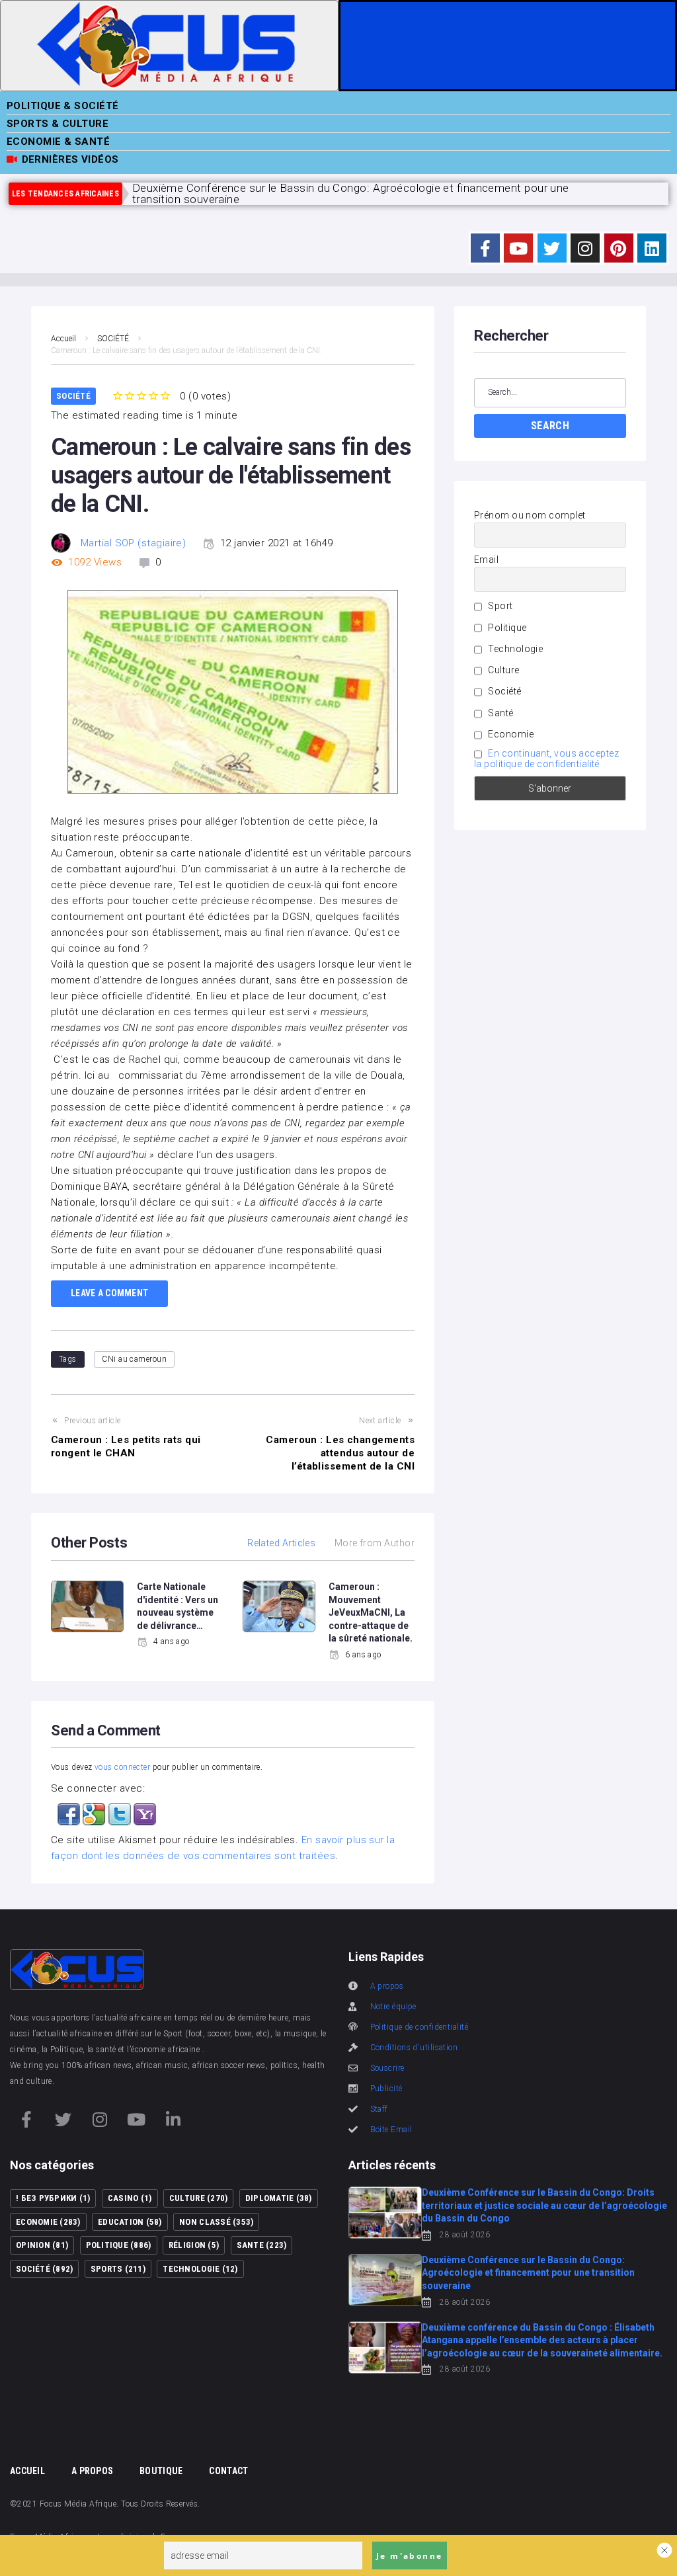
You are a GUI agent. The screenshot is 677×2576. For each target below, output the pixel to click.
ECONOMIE (48, 2222)
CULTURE (198, 2198)
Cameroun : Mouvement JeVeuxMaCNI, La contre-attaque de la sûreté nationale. (371, 1612)
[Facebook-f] (485, 248)
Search (550, 426)
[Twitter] (552, 248)
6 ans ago (363, 1655)
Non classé (216, 2222)
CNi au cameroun (134, 1359)
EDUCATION (130, 2222)
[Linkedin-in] (173, 2119)
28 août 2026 (465, 2235)
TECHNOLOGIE (200, 2269)
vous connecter (122, 1767)
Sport (499, 606)
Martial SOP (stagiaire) (133, 543)
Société (504, 691)
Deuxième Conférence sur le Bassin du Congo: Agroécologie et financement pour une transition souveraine (528, 2273)
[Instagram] (585, 248)
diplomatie (279, 2198)
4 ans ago (172, 1641)
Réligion (194, 2245)
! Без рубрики (53, 2198)
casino (130, 2198)
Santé (500, 713)
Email (486, 560)
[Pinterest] (619, 248)
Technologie (514, 649)
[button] (70, 1811)
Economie (510, 734)
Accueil (63, 339)
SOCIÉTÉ (113, 339)
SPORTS (118, 2269)
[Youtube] (518, 248)
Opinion (42, 2245)
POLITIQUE (119, 2245)
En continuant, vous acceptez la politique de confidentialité (546, 759)
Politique (506, 628)
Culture (503, 670)
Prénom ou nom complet (530, 515)
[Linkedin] (652, 248)
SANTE (262, 2245)
